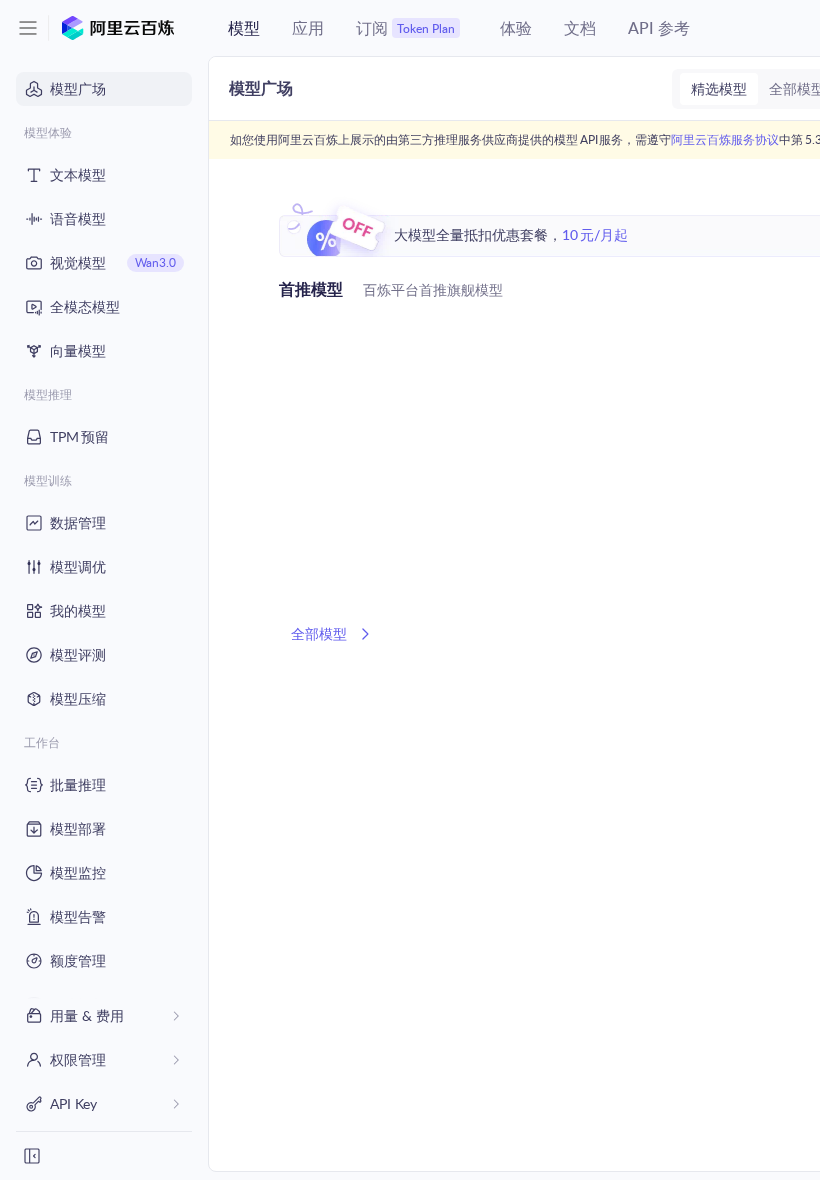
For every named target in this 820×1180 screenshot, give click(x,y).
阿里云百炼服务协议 (725, 139)
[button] (28, 28)
